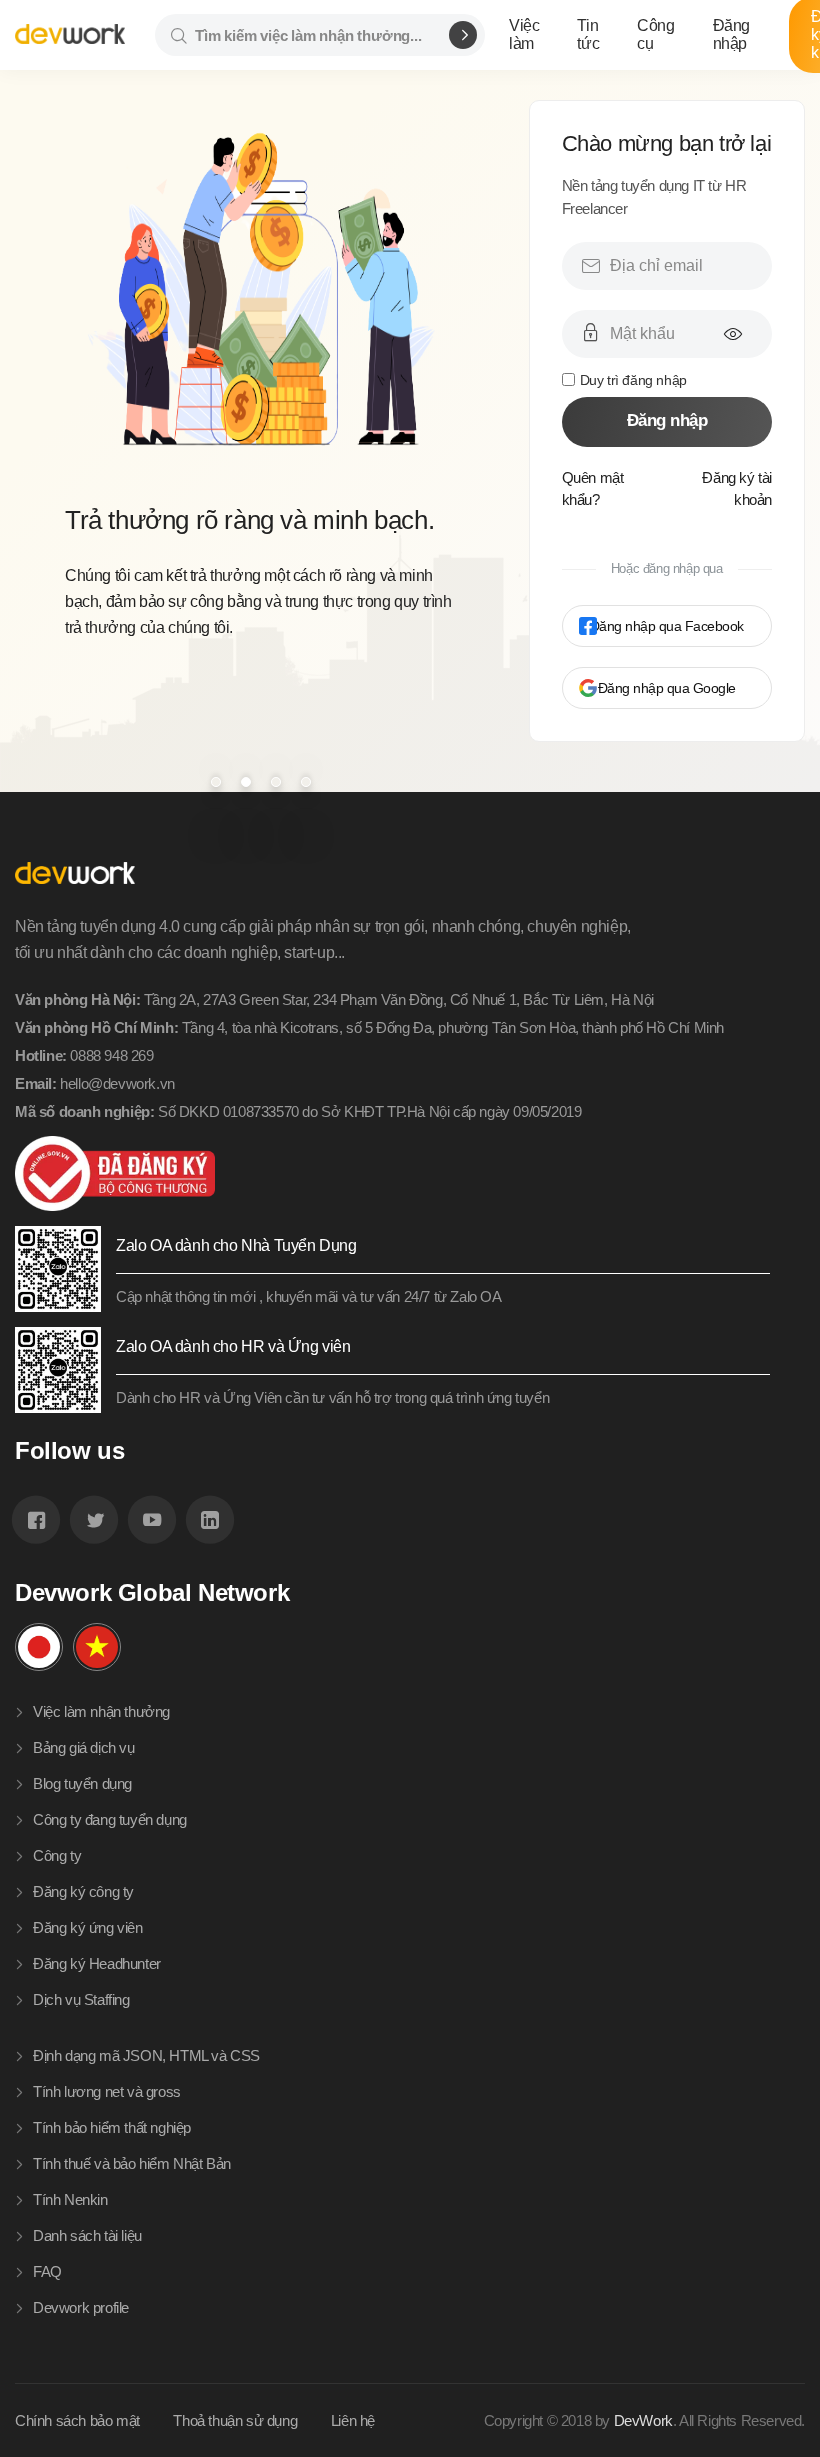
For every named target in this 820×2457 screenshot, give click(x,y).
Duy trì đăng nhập (633, 380)
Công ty (57, 1855)
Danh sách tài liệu (87, 2235)
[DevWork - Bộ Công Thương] (392, 1173)
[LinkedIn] (210, 1520)
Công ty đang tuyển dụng (110, 1819)
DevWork (643, 2420)
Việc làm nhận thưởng (101, 1711)
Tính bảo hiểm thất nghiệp (112, 2127)
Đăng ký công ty (83, 1891)
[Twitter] (94, 1520)
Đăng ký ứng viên (88, 1927)
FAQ (47, 2271)
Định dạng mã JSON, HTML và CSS (146, 2055)
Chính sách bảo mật (77, 2420)
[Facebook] (36, 1520)
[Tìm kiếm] (463, 35)
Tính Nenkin (70, 2199)
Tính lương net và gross (107, 2091)
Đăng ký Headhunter (97, 1963)
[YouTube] (152, 1520)
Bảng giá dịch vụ (84, 1747)
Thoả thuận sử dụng (235, 2420)
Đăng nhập (667, 420)
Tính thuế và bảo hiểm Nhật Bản (132, 2163)
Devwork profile (81, 2307)
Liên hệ (353, 2420)
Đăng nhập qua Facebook (667, 626)
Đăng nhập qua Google (667, 688)
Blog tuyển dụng (82, 1783)
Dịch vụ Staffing (81, 1999)
